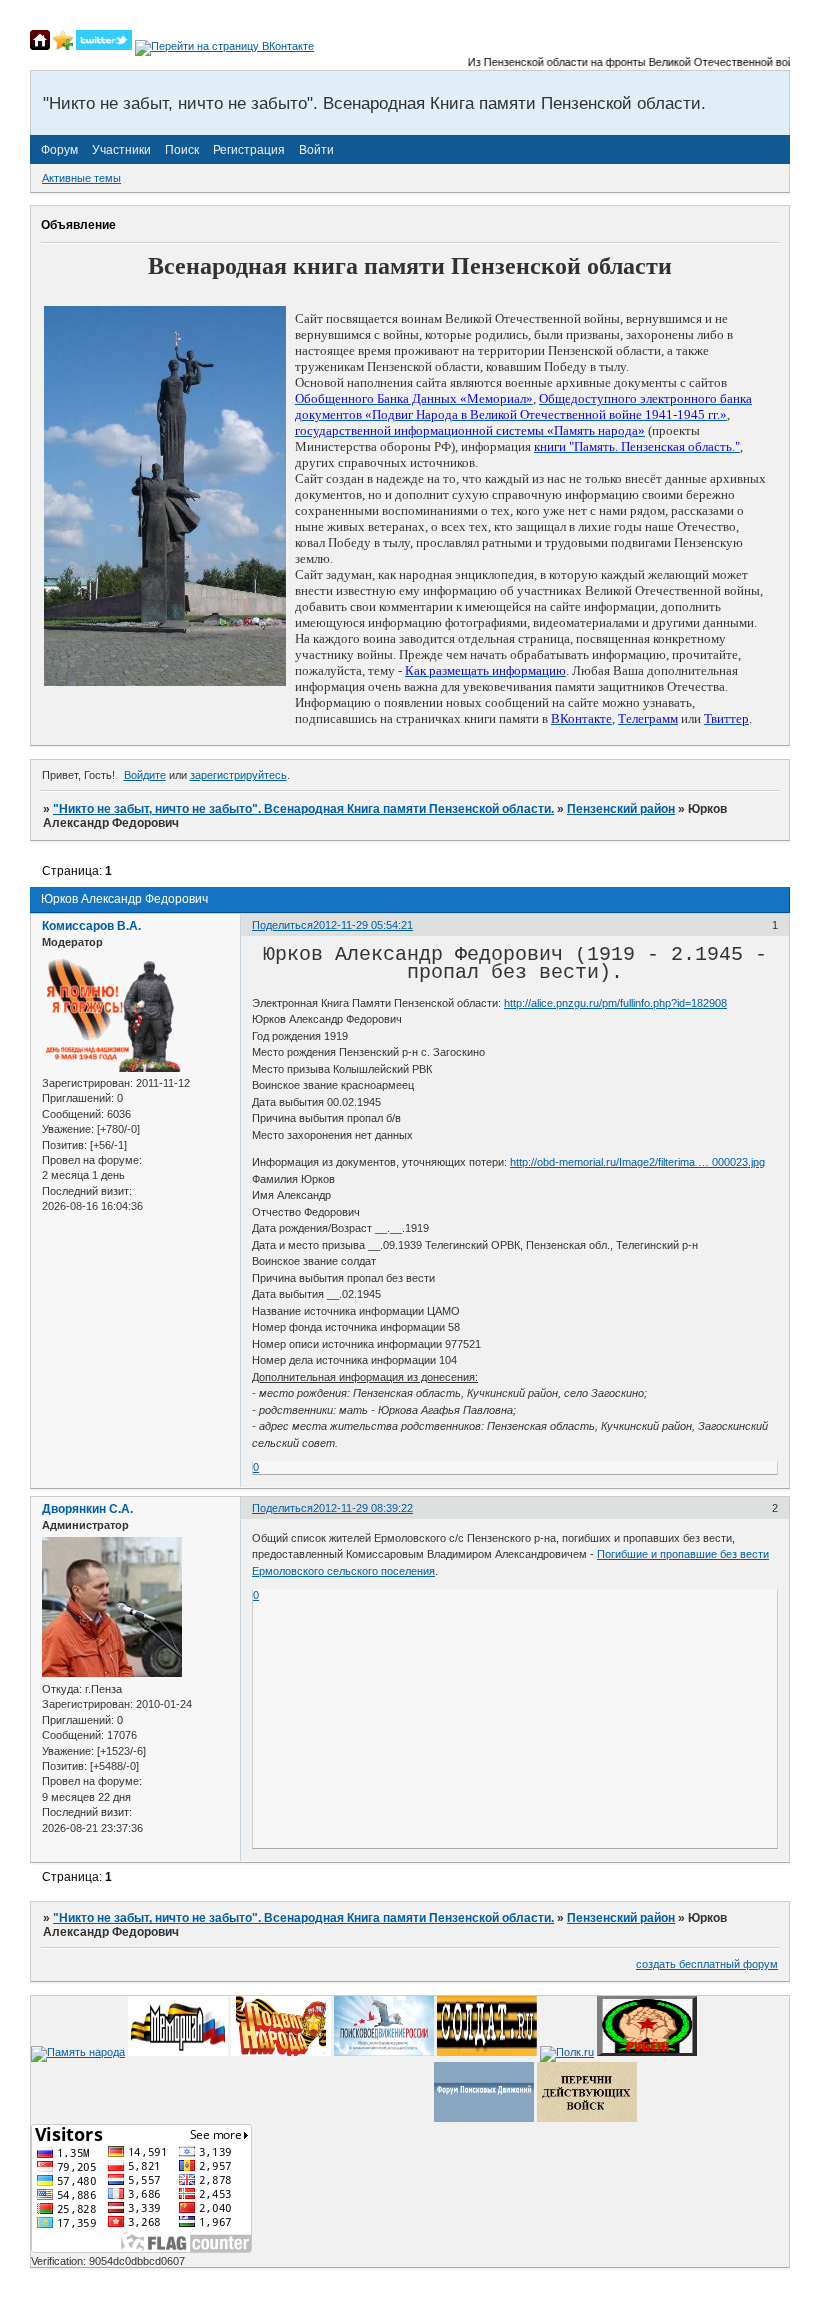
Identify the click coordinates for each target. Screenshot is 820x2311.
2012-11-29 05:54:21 (363, 925)
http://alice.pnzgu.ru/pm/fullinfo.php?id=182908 (615, 1003)
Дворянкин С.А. (87, 1509)
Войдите (145, 775)
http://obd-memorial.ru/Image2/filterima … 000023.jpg (637, 1162)
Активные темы (81, 178)
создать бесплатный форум (707, 1964)
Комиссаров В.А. (91, 926)
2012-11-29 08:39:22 (363, 1508)
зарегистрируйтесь (238, 775)
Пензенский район (621, 809)
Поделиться (282, 925)
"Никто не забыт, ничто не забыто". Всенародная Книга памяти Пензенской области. (303, 809)
